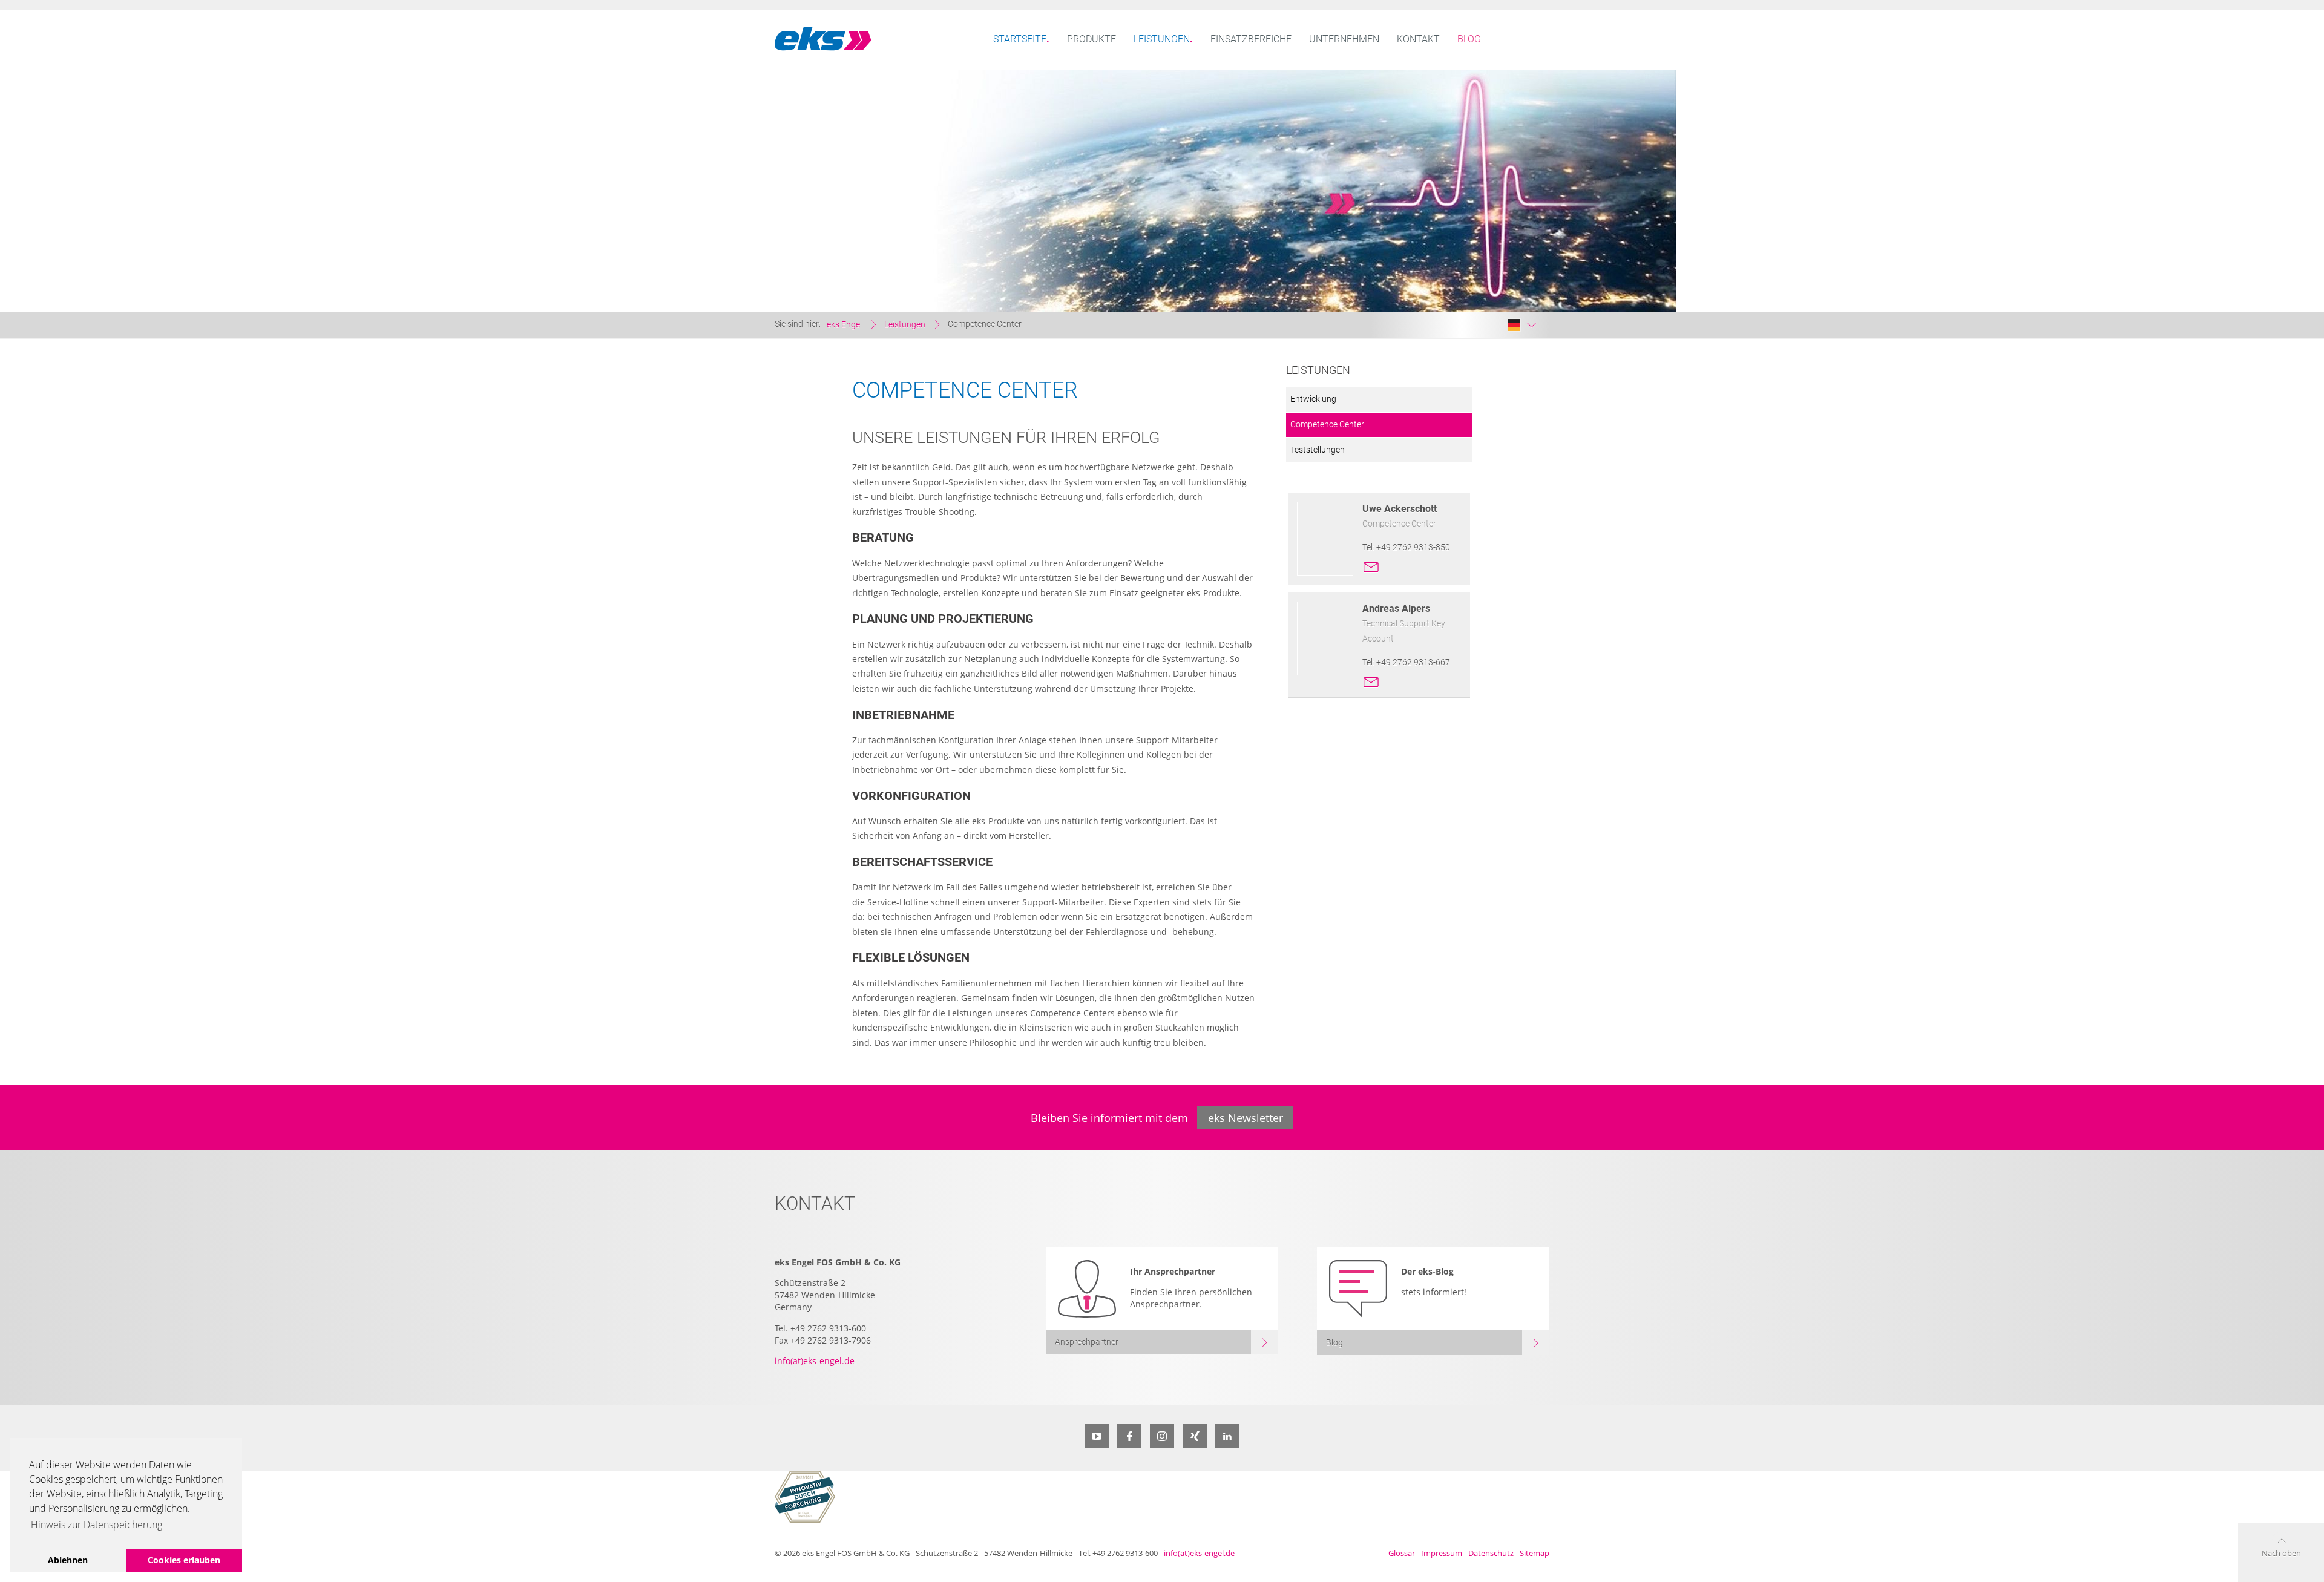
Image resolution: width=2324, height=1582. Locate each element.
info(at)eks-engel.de (815, 1361)
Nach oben (2281, 1553)
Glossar (1402, 1553)
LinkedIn (1227, 1436)
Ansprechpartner (1087, 1342)
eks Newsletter (1246, 1118)
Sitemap (1535, 1553)
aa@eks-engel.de (1371, 679)
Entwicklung (1313, 399)
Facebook (1129, 1436)
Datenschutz (1491, 1553)
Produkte (1091, 39)
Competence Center (1327, 425)
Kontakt (1418, 39)
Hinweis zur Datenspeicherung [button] (97, 1525)
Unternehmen (1344, 39)
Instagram (1162, 1436)
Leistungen (1162, 39)
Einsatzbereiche (1251, 39)
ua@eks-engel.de (1371, 564)
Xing (1195, 1436)
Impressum (1442, 1553)
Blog (1469, 39)
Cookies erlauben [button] (184, 1560)
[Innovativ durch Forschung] (805, 1497)
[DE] (1522, 325)
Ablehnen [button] (68, 1560)
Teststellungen (1318, 450)
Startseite (1020, 39)
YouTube (1097, 1436)
